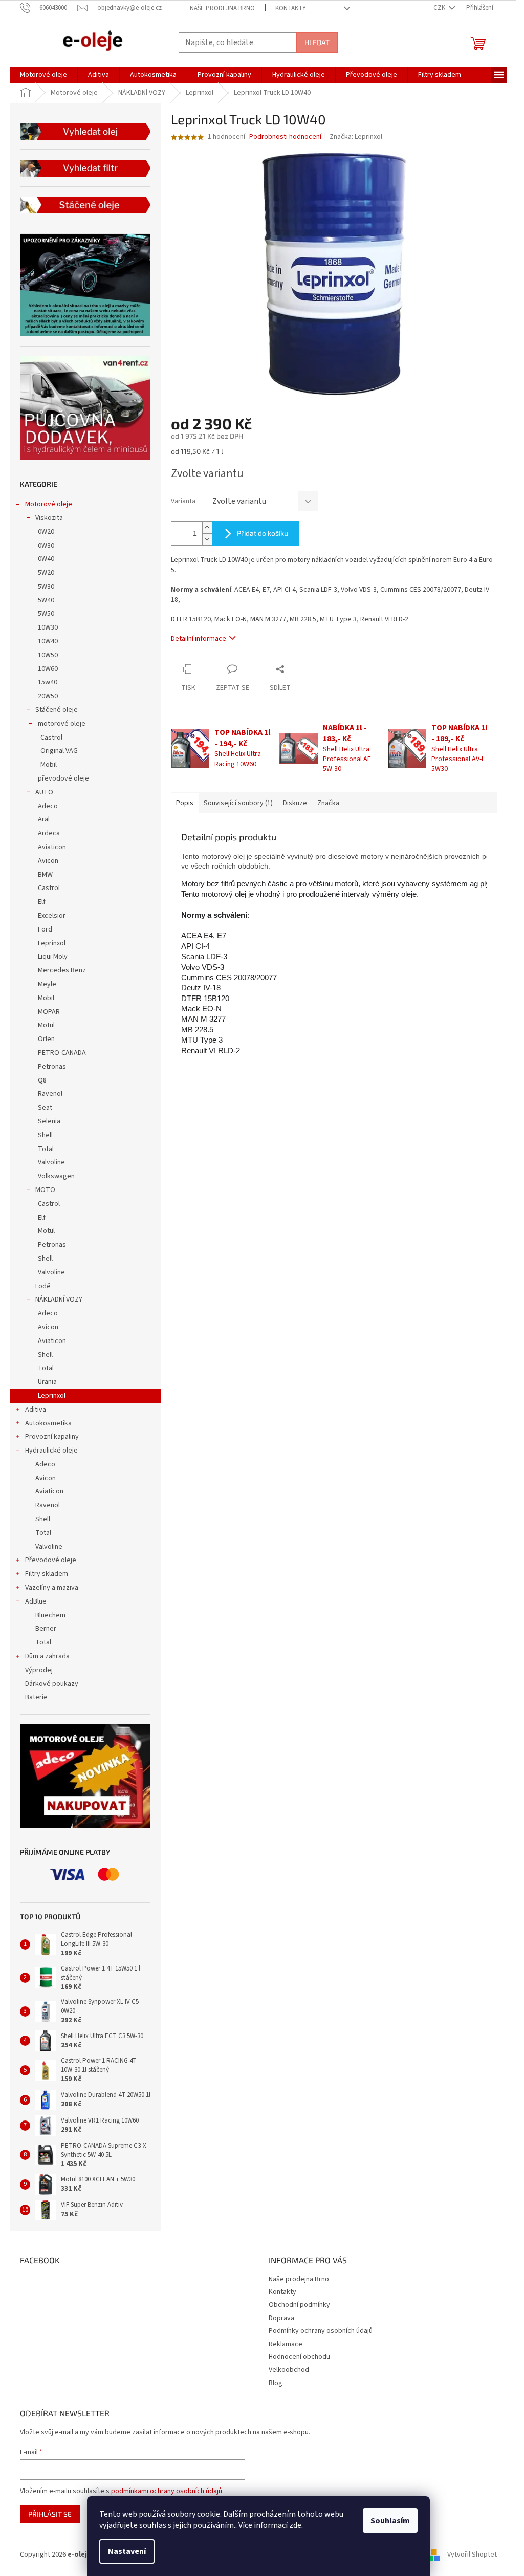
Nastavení (127, 2551)
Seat (45, 1108)
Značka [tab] (328, 803)
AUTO (44, 792)
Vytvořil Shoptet (472, 2555)
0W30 (46, 546)
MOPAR (49, 1012)
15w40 (48, 682)
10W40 (48, 641)
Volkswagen (56, 1176)
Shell (45, 1135)
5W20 (46, 573)
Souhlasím (390, 2521)
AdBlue (36, 1601)
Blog (276, 2383)
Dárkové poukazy (52, 1684)
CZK (440, 8)
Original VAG (59, 751)
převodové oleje (63, 778)
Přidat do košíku (263, 533)
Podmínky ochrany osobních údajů (321, 2331)
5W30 (46, 587)
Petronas (52, 1067)
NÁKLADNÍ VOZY (59, 1300)
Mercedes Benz (62, 970)
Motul (46, 1025)
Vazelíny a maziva (52, 1588)
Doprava (281, 2318)
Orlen (46, 1039)
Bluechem (50, 1615)
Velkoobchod (289, 2370)
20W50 (48, 696)
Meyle (47, 984)
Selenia (49, 1121)
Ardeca (49, 833)
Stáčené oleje (57, 710)
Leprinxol (52, 943)
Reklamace (286, 2344)
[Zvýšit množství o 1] (207, 527)
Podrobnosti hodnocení (285, 137)
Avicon (48, 861)
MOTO (45, 1190)
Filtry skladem (47, 1574)
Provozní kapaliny (52, 1437)
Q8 (42, 1080)
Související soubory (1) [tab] (238, 803)
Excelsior (52, 916)
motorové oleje (62, 724)
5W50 (46, 614)
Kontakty (291, 8)
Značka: (356, 137)
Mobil (49, 765)
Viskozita (49, 518)
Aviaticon (52, 847)
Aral (44, 819)
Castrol (51, 738)
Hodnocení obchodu (299, 2357)
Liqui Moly (53, 957)
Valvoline (51, 1162)
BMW (45, 875)
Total (46, 1149)
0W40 (46, 559)
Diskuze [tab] (295, 803)
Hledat (317, 42)
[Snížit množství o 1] (207, 539)
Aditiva (36, 1410)
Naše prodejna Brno (222, 8)
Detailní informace (199, 639)
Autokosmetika (48, 1423)
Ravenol (50, 1094)
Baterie (36, 1697)
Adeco (48, 806)
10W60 (48, 669)
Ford (45, 929)
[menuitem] (43, 75)
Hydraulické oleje (51, 1451)
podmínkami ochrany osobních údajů (167, 2491)
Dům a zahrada (47, 1656)
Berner (46, 1629)
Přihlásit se (50, 2514)
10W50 (48, 655)
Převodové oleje (51, 1560)
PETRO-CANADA (62, 1053)
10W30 (48, 627)
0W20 (46, 532)
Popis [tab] (185, 803)
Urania (47, 1382)
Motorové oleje (49, 504)
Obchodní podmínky (299, 2305)
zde (295, 2525)
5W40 (46, 600)
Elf (42, 902)
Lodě (43, 1286)
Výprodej (39, 1670)
